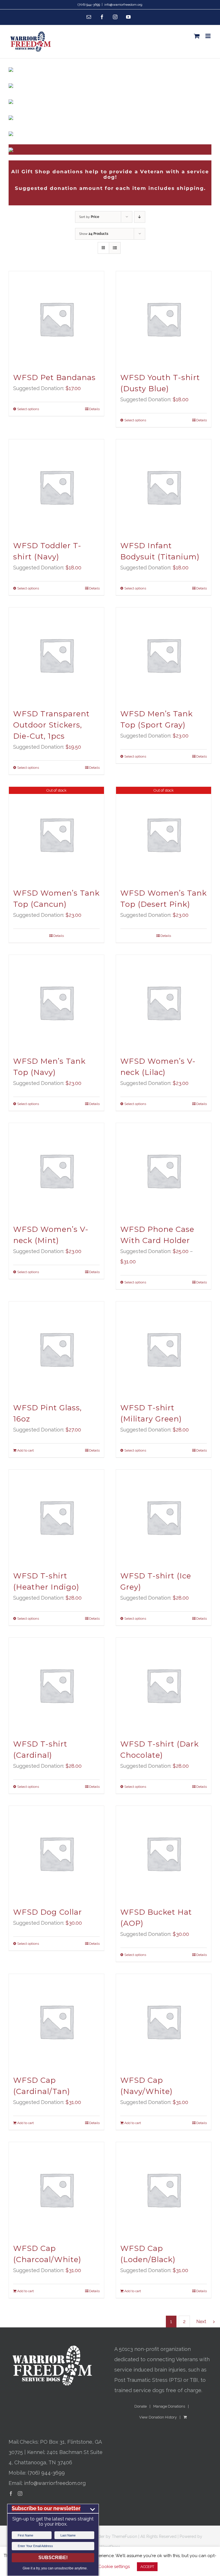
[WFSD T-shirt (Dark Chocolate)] (164, 1685)
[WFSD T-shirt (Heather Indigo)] (56, 1517)
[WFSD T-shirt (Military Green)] (164, 1349)
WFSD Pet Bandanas (54, 377)
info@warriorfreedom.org (123, 5)
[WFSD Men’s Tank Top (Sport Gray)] (164, 655)
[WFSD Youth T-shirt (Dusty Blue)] (164, 319)
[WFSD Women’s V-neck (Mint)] (56, 1171)
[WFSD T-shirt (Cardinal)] (56, 1685)
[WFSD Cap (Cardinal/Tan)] (56, 2022)
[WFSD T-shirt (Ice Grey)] (164, 1517)
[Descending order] (140, 217)
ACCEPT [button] (147, 2567)
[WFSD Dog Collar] (56, 1853)
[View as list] (115, 248)
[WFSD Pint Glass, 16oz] (56, 1349)
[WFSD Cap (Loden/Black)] (164, 2190)
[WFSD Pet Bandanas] (56, 319)
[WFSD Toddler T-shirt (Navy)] (56, 487)
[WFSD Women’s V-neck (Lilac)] (164, 1002)
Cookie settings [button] (114, 2567)
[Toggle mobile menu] (208, 36)
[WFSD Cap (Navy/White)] (164, 2022)
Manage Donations (169, 2406)
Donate (141, 2406)
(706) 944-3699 (46, 2473)
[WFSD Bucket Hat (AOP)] (164, 1853)
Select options (28, 409)
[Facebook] (11, 2494)
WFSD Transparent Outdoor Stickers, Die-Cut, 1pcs (51, 725)
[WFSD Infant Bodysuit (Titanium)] (164, 487)
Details (94, 409)
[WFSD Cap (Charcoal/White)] (56, 2190)
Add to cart (25, 1450)
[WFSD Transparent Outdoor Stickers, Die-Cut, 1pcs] (56, 655)
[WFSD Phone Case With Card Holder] (164, 1171)
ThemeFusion (124, 2536)
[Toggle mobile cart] (197, 36)
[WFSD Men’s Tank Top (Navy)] (56, 1002)
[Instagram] (20, 2494)
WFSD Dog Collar (48, 1912)
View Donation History (158, 2417)
